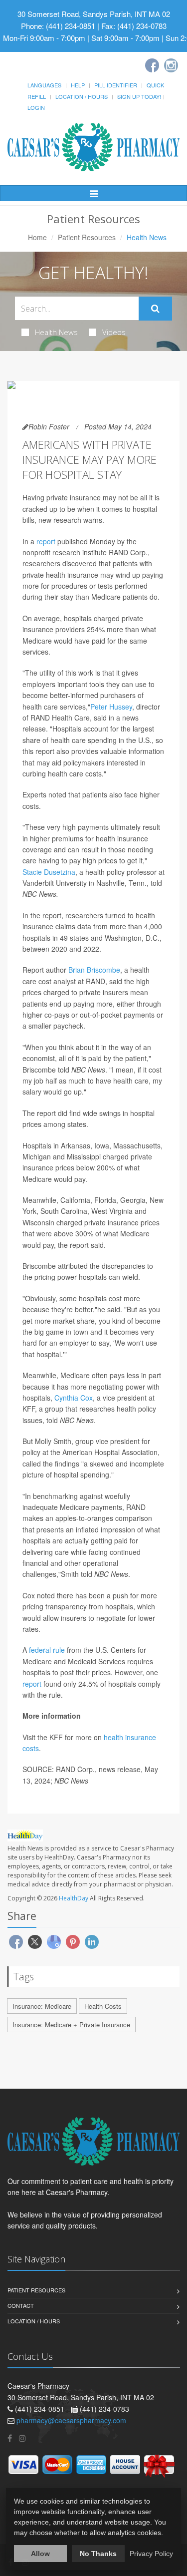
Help (78, 85)
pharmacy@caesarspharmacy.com (71, 2420)
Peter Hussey (111, 707)
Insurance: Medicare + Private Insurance (71, 2024)
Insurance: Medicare (42, 2006)
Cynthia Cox (74, 1398)
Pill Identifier (116, 85)
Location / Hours (82, 96)
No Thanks (98, 2554)
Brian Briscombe (94, 970)
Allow (40, 2554)
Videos (114, 332)
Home (37, 237)
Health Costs (103, 2006)
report (46, 541)
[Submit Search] (155, 309)
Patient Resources (87, 237)
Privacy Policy (151, 2554)
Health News (56, 332)
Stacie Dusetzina (49, 872)
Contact (21, 2305)
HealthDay (74, 1898)
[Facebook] (152, 65)
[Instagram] (171, 65)
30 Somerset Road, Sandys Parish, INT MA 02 (94, 14)
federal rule (47, 1650)
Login (36, 107)
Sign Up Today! (139, 96)
